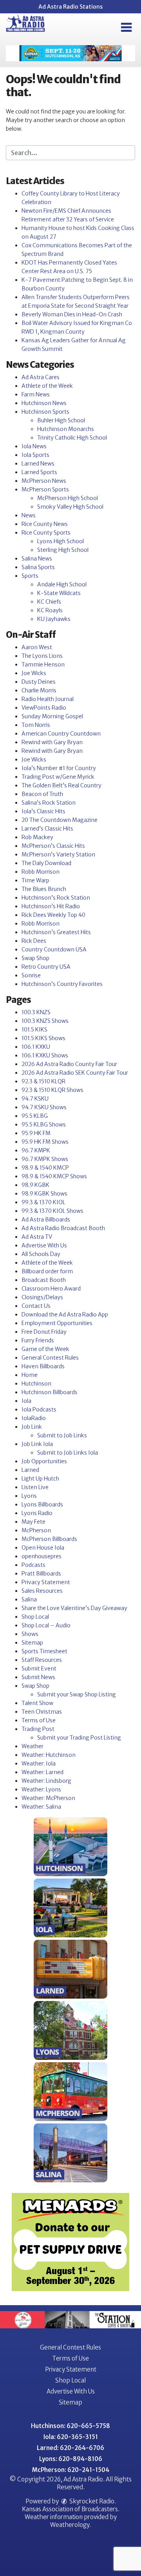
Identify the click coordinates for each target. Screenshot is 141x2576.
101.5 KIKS (34, 1030)
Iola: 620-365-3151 (71, 2437)
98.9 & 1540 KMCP (45, 1168)
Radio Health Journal (48, 699)
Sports (30, 576)
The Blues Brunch (44, 889)
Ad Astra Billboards (46, 1220)
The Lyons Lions (42, 656)
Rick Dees (34, 941)
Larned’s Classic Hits (47, 829)
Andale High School (62, 584)
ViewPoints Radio (44, 708)
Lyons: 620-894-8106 (71, 2459)
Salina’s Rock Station (49, 803)
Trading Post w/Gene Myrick (58, 777)
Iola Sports (35, 455)
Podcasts (33, 1565)
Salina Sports (38, 567)
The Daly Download (46, 863)
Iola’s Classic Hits (43, 811)
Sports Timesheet (44, 1651)
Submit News (38, 1677)
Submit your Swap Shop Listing (77, 1694)
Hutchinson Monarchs (66, 429)
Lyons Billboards (42, 1504)
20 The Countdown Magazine (60, 820)
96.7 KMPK (36, 1150)
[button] (126, 27)
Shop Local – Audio (46, 1625)
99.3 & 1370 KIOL (43, 1202)
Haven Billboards (43, 1366)
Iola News (34, 446)
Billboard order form (47, 1271)
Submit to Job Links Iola (68, 1453)
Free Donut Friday (44, 1332)
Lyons (29, 1496)
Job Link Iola (37, 1444)
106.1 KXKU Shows (45, 1055)
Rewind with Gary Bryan (52, 742)
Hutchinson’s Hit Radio (51, 906)
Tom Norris (36, 725)
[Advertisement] (70, 53)
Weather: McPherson (48, 1798)
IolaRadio (34, 1418)
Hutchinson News (44, 403)
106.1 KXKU (36, 1047)
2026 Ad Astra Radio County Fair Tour (69, 1064)
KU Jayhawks (54, 619)
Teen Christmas (42, 1712)
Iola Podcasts (39, 1409)
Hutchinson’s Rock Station (56, 898)
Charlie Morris (39, 690)
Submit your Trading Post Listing (79, 1738)
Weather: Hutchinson (49, 1755)
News (29, 515)
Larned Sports (39, 472)
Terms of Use (39, 1720)
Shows (30, 1634)
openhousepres (42, 1556)
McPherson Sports (45, 489)
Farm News (36, 394)
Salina (29, 1599)
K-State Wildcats (59, 593)
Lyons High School (61, 541)
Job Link (32, 1427)
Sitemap (32, 1643)
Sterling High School (63, 550)
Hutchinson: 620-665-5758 (70, 2426)
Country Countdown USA (54, 949)
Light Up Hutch (40, 1479)
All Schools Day (41, 1254)
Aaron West (37, 647)
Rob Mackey (37, 837)
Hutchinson (36, 1384)
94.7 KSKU (35, 1099)
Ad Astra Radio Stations (70, 7)
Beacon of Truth (42, 794)
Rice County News (45, 524)
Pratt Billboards (41, 1574)
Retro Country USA (46, 967)
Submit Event (39, 1669)
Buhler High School (61, 420)
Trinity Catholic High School (72, 438)
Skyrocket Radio (91, 2501)
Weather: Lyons (41, 1789)
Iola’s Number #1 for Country (59, 768)
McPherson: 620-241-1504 (71, 2470)
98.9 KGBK (35, 1185)
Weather (33, 1746)
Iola (26, 1401)
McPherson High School (68, 498)
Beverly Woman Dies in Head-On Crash (72, 314)
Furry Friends (38, 1340)
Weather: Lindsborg (46, 1781)
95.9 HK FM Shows (45, 1142)
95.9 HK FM (36, 1133)
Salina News (37, 559)
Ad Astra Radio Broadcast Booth (63, 1228)
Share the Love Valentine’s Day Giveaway (74, 1608)
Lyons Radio (37, 1513)
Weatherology (70, 2525)
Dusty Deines (39, 682)
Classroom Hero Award (51, 1289)
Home (30, 1375)
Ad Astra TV (37, 1237)
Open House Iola (43, 1548)
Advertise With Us (44, 1245)
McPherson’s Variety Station (58, 854)
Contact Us (36, 1306)
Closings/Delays (42, 1297)
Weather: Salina (41, 1807)
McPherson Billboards (49, 1539)
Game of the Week (45, 1349)
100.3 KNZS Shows (45, 1021)
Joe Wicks (34, 673)
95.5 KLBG (35, 1116)
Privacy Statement (46, 1582)
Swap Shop (35, 958)
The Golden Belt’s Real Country (61, 785)
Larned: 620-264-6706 (70, 2448)
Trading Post (38, 1729)
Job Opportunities (44, 1461)
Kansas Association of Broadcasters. (71, 2509)
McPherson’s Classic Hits (53, 846)
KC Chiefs (49, 602)
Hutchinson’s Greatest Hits (56, 932)
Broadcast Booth (44, 1280)
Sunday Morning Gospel (52, 716)
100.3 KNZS (36, 1012)
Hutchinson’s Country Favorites (62, 984)
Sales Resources (42, 1591)
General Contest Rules (50, 1358)
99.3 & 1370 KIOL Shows (52, 1211)
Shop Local (35, 1617)
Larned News (38, 464)
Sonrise (31, 975)
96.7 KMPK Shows (45, 1159)
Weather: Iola (39, 1764)
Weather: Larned (42, 1772)
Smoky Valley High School (70, 507)
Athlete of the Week (47, 386)
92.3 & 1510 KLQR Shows (52, 1090)
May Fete (33, 1522)
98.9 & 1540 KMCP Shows (54, 1176)
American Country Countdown (61, 734)
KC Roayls (50, 610)
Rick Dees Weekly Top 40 (53, 915)
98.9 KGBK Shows (44, 1194)
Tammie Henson (43, 665)
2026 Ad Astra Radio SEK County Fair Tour (75, 1073)
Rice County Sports (46, 533)
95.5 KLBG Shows (44, 1125)
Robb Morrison (41, 872)
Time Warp (35, 880)
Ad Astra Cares (41, 377)
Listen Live (35, 1487)
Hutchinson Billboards (50, 1392)
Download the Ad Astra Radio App (65, 1314)
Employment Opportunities (57, 1323)
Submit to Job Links (62, 1435)
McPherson (36, 1530)
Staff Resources (42, 1660)
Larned (30, 1470)
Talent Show (37, 1703)
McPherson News (44, 481)
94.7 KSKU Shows (44, 1107)
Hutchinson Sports (45, 412)
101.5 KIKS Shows (43, 1038)
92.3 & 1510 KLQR (43, 1081)
